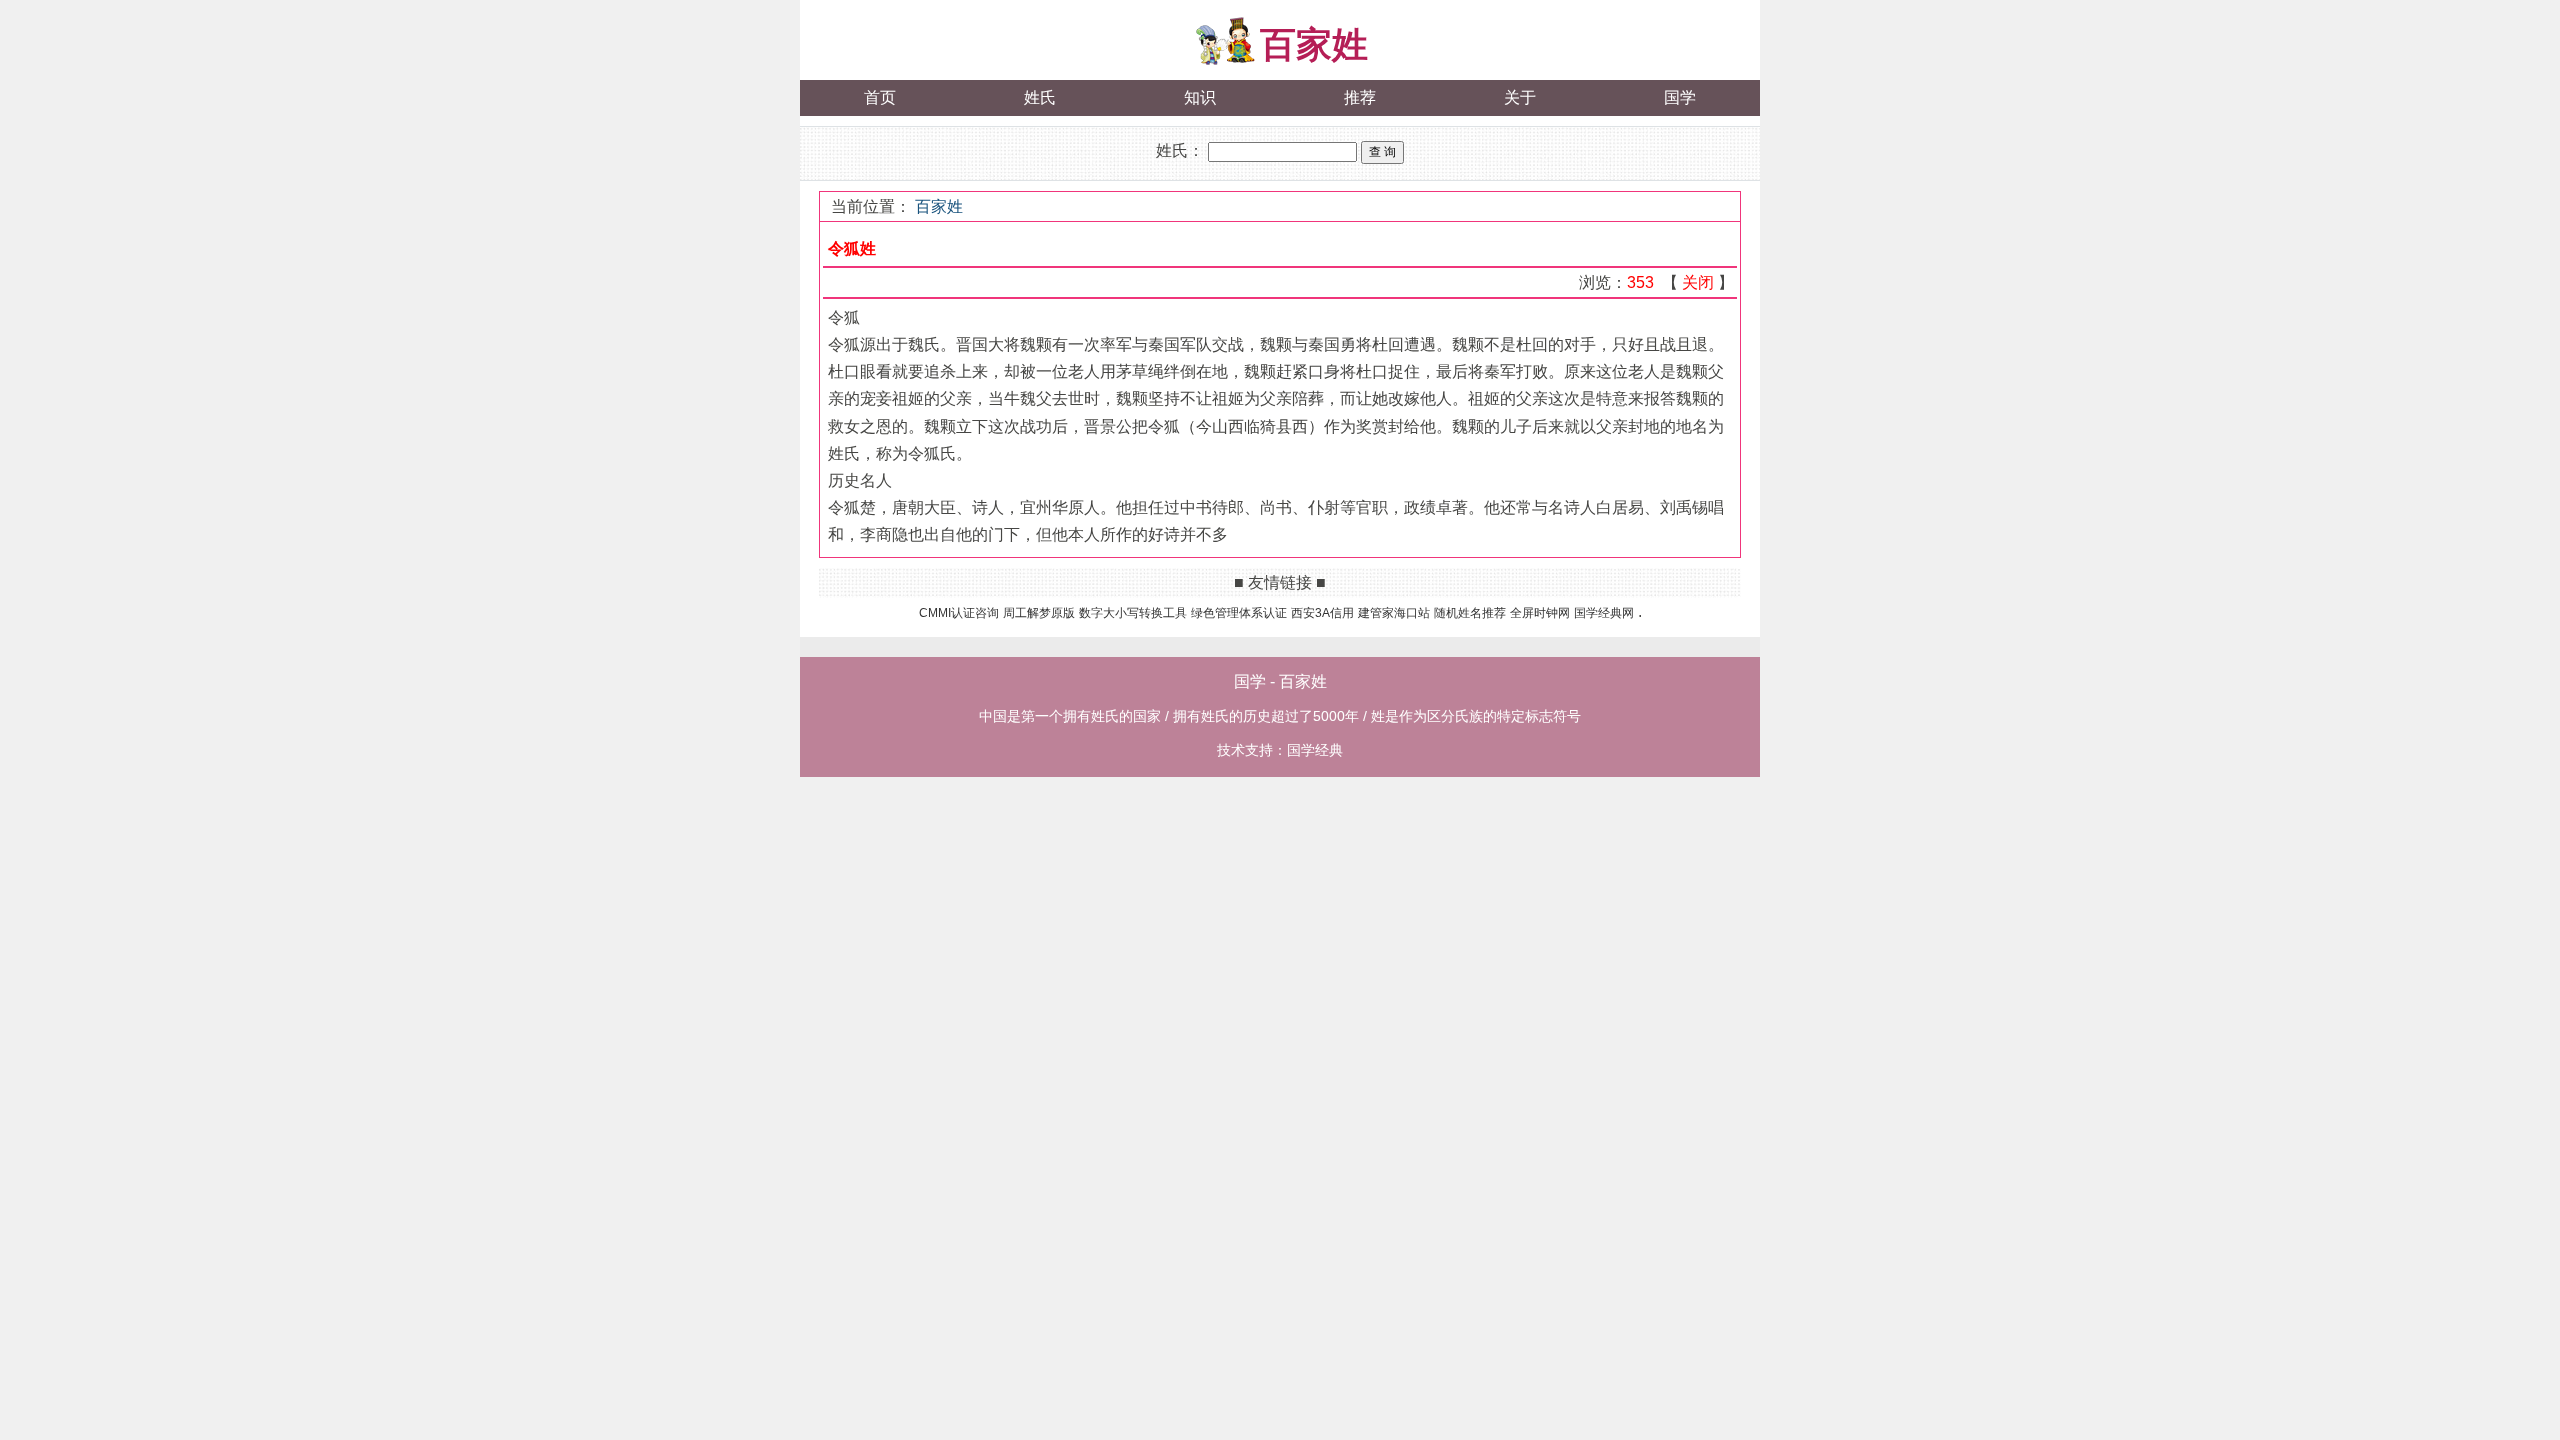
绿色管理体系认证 (1239, 613)
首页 (880, 97)
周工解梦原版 (1039, 613)
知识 (1200, 97)
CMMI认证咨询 (959, 613)
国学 (1680, 97)
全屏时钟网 (1540, 613)
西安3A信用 (1322, 613)
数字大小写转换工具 (1133, 613)
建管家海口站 (1394, 613)
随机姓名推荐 (1470, 613)
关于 (1520, 97)
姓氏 (1040, 97)
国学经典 (1315, 750)
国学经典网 (1604, 613)
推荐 (1360, 97)
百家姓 (1314, 44)
